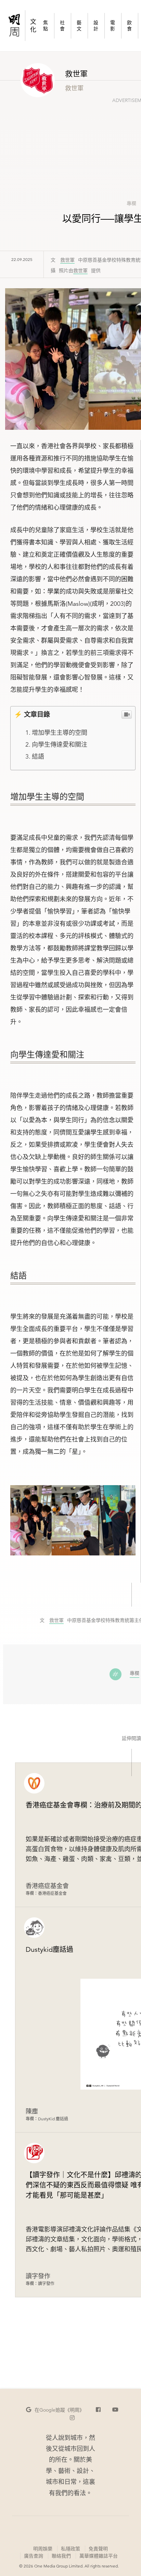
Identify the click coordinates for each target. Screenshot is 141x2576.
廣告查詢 (33, 2556)
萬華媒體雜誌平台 (99, 2556)
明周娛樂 (43, 2549)
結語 (38, 756)
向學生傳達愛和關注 (60, 744)
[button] (55, 2410)
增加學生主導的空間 (60, 733)
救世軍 (67, 260)
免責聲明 (98, 2549)
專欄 (131, 203)
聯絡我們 (61, 2556)
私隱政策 (70, 2549)
